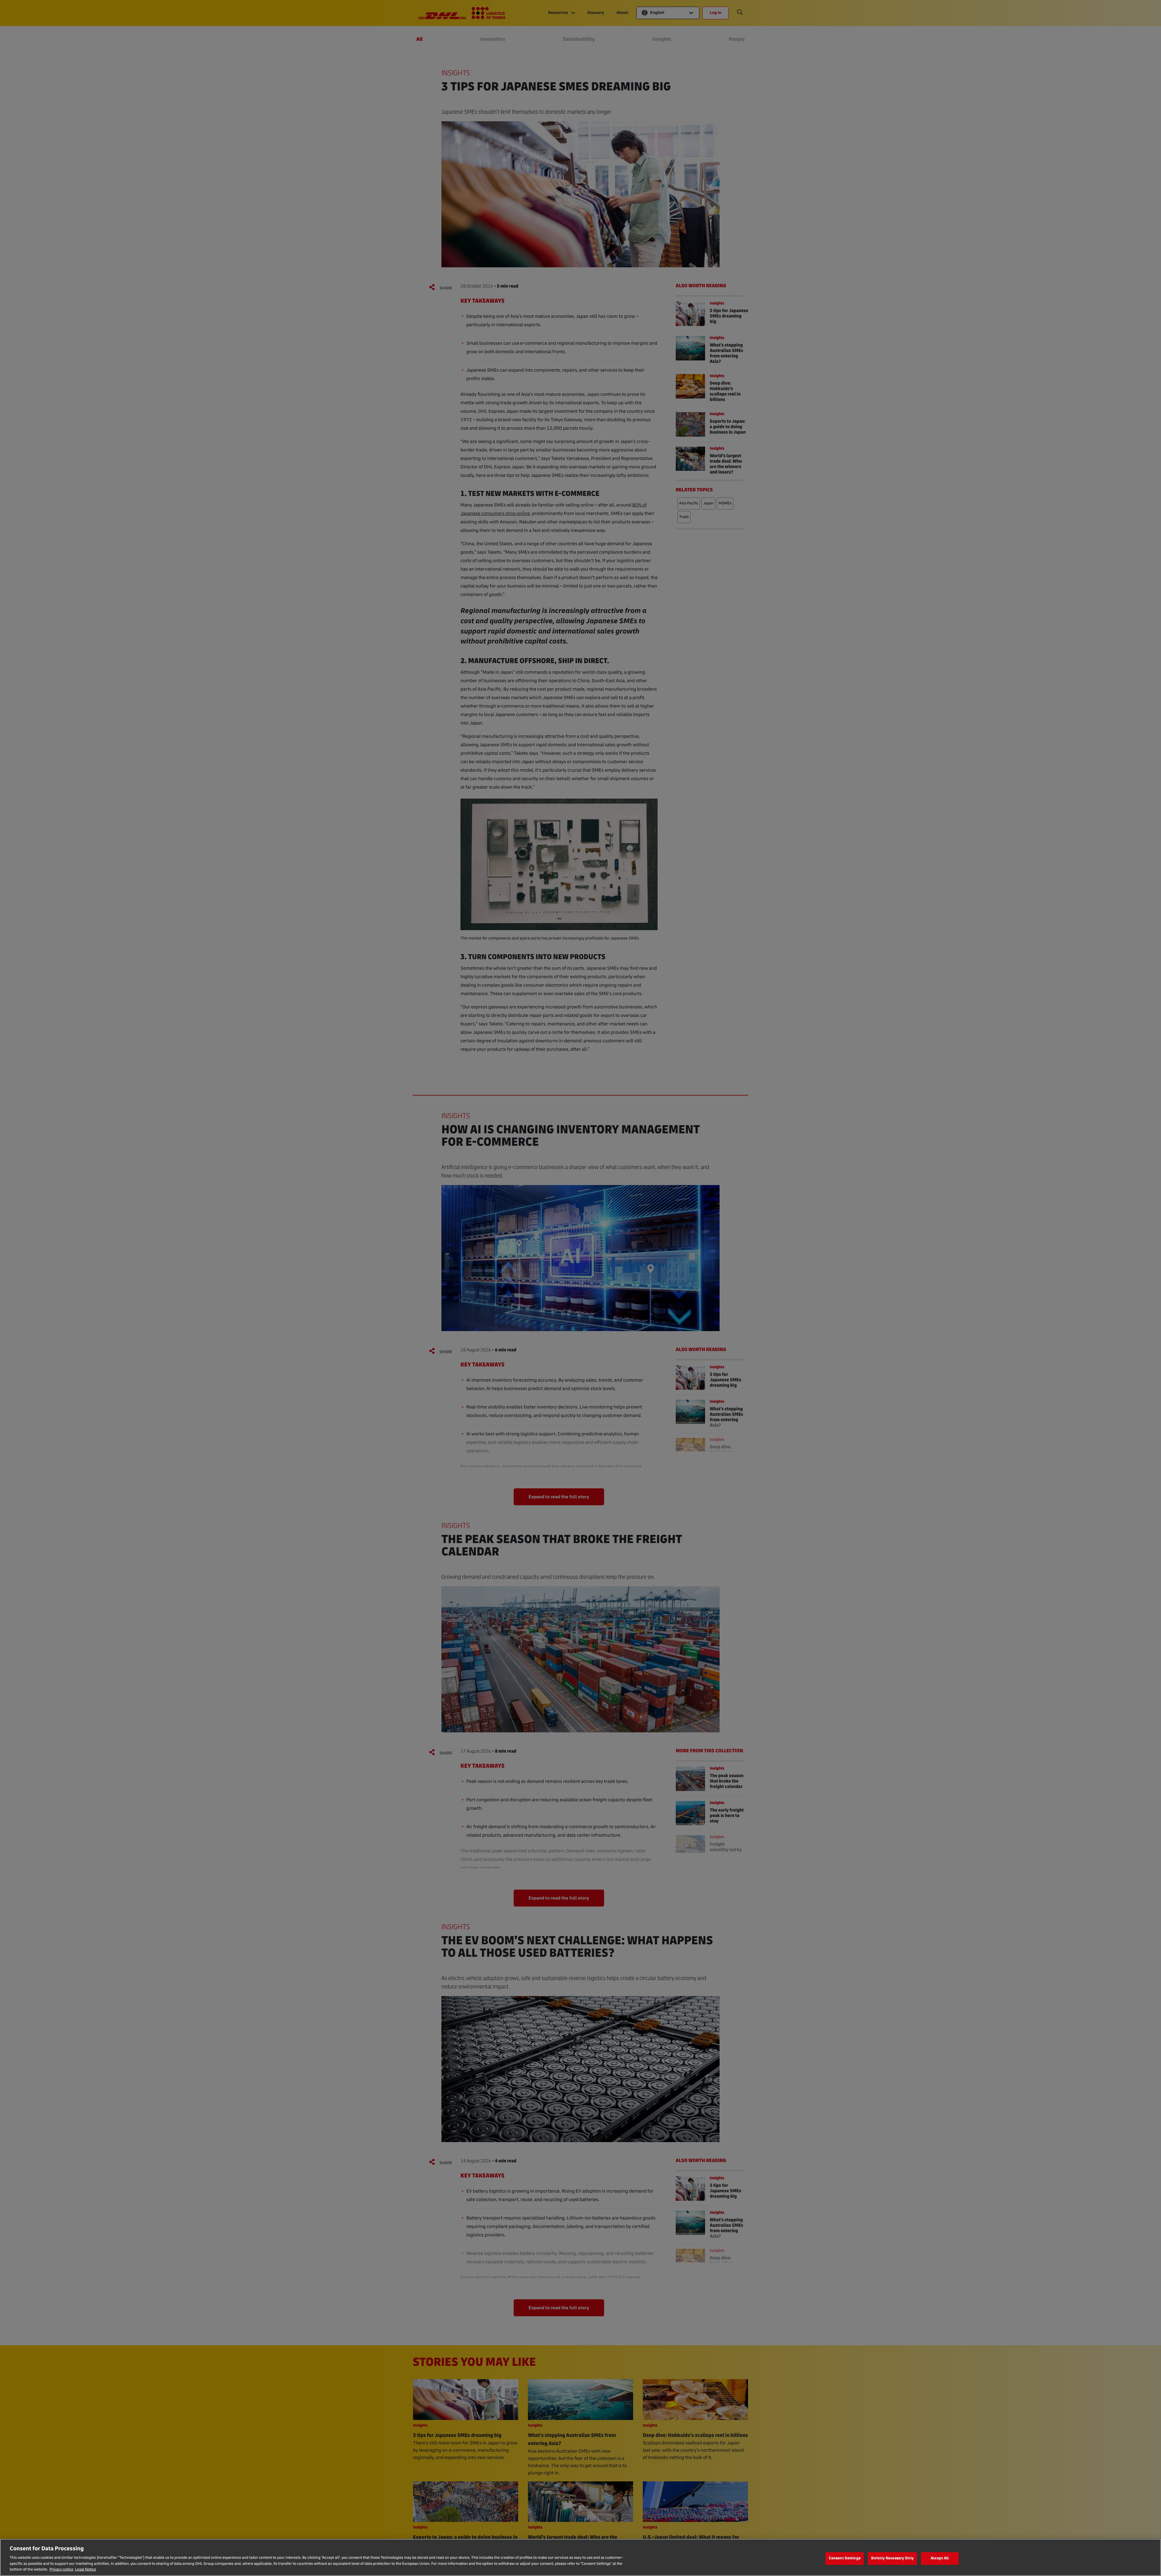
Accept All (940, 2558)
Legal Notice (85, 2570)
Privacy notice (62, 2570)
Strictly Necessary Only (892, 2558)
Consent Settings (845, 2558)
